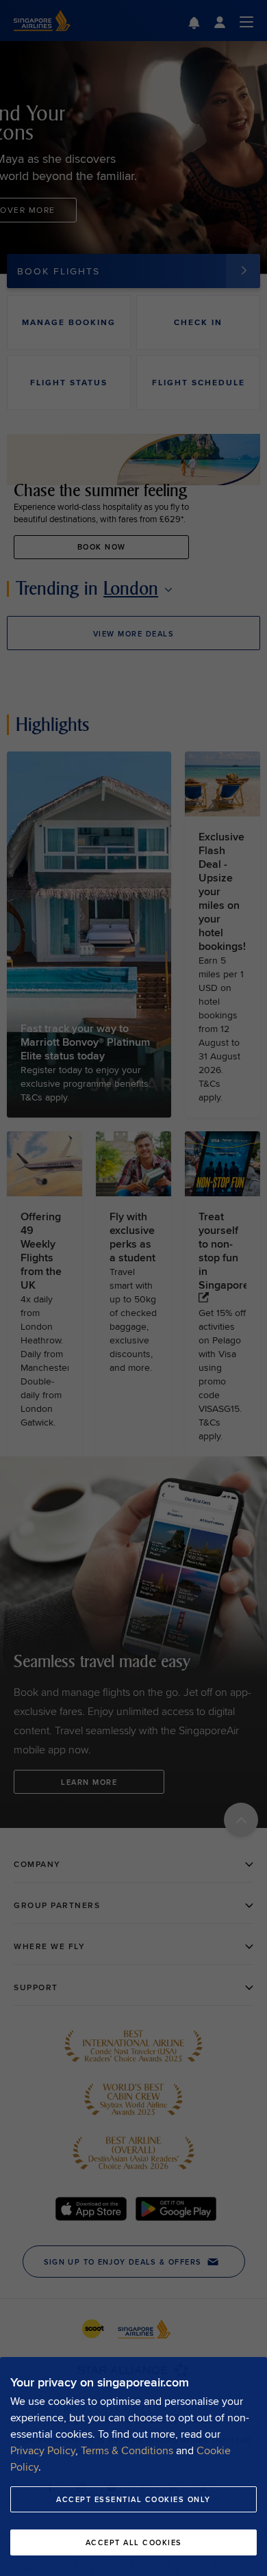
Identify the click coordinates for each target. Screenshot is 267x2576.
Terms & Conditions (127, 2450)
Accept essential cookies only (133, 2499)
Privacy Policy (43, 2450)
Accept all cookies (134, 2542)
